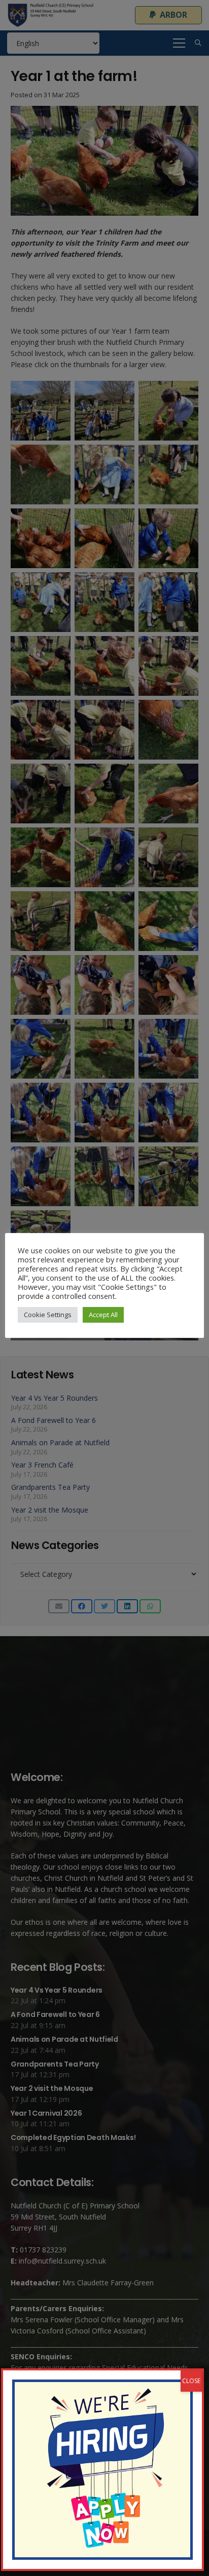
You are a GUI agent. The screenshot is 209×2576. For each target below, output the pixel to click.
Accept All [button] (103, 1315)
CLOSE (191, 2381)
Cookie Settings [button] (48, 1315)
